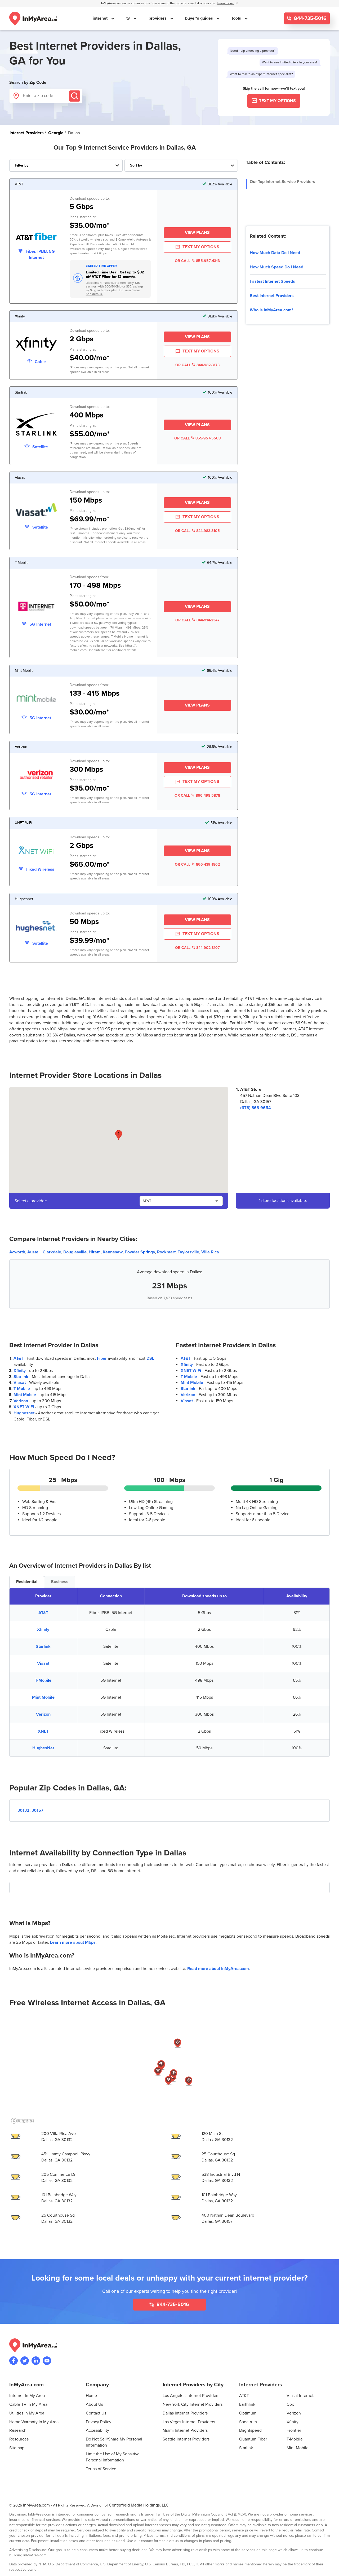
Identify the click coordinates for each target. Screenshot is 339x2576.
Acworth (17, 1252)
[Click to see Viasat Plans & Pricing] (36, 511)
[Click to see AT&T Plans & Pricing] (36, 237)
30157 (37, 1810)
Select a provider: (31, 1201)
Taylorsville (188, 1252)
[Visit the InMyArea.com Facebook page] (14, 2361)
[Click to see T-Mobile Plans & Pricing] (36, 607)
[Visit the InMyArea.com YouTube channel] (47, 2361)
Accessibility (97, 2430)
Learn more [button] (225, 3)
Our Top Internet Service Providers (282, 182)
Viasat (20, 1383)
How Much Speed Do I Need (276, 267)
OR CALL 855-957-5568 (197, 438)
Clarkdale (52, 1252)
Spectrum (248, 2422)
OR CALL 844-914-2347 (197, 620)
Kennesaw (113, 1252)
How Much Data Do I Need (275, 253)
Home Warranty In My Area (34, 2422)
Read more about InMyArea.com (218, 1969)
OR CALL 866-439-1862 (197, 864)
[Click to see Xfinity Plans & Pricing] (36, 345)
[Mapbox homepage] (23, 2121)
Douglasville (75, 1252)
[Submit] (75, 96)
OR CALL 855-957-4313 (197, 261)
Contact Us (96, 2413)
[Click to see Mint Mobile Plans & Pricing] (36, 699)
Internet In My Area (27, 2396)
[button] (119, 1135)
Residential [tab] (27, 1582)
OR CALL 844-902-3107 (197, 948)
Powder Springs (140, 1252)
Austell (34, 1252)
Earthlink (247, 2404)
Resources (19, 2439)
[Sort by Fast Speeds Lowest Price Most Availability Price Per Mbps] (181, 165)
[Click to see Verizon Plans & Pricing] (36, 775)
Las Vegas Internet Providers (189, 2422)
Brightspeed (250, 2430)
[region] (169, 2070)
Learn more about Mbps (73, 1942)
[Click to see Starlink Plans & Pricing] (36, 425)
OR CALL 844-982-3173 (197, 365)
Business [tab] (60, 1582)
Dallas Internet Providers (185, 2413)
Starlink (21, 1377)
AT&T (18, 1358)
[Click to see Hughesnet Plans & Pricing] (36, 927)
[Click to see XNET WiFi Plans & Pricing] (36, 851)
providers (158, 18)
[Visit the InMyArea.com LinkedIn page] (36, 2361)
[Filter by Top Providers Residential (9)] (66, 165)
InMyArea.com (36, 2505)
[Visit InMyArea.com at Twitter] (25, 2361)
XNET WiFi (24, 1407)
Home (91, 2396)
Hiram (95, 1252)
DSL (150, 1358)
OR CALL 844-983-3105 (197, 531)
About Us (94, 2404)
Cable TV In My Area (28, 2404)
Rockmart (166, 1252)
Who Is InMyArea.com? (271, 310)
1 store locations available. (283, 1201)
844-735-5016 (310, 18)
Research (18, 2430)
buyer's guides (200, 18)
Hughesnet (24, 1413)
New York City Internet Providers (193, 2404)
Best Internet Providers (272, 296)
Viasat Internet (300, 2396)
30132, (24, 1810)
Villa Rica (210, 1252)
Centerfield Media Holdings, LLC (139, 2505)
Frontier (294, 2430)
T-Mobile (22, 1389)
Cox (290, 2404)
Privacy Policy (99, 2422)
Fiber (102, 1358)
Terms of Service (101, 2469)
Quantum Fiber (253, 2439)
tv (129, 18)
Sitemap (17, 2448)
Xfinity (20, 1371)
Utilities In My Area (27, 2413)
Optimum (248, 2413)
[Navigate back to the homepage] (33, 19)
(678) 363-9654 (256, 1108)
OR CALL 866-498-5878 (197, 796)
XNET (43, 1731)
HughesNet (43, 1748)
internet (101, 18)
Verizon (21, 1401)
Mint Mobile (25, 1395)
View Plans (197, 233)
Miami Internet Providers (185, 2430)
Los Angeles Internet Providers (191, 2396)
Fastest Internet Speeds (272, 281)
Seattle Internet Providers (186, 2439)
